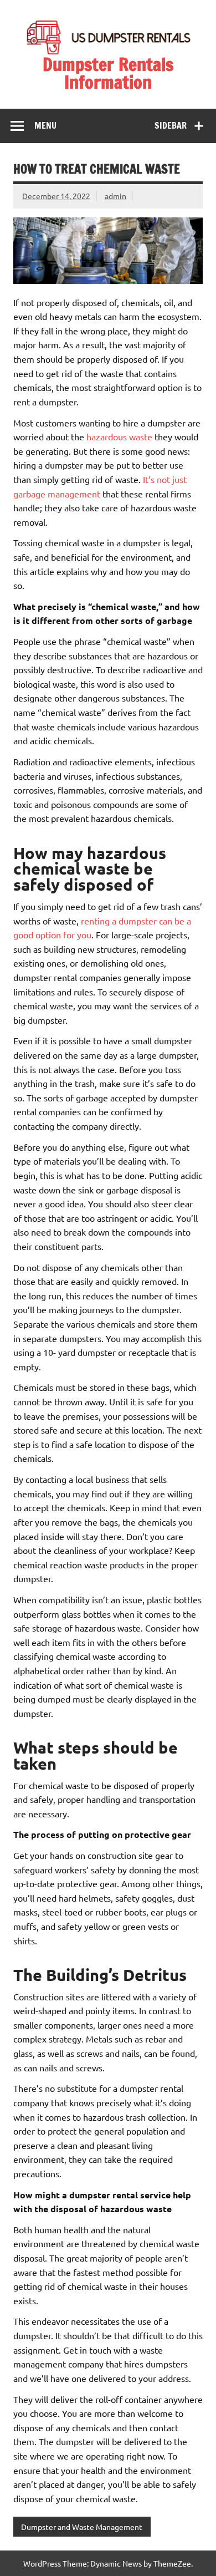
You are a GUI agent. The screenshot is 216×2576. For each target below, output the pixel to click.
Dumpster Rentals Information (108, 73)
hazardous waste (119, 436)
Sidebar (171, 125)
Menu (45, 125)
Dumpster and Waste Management (82, 2527)
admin (115, 196)
